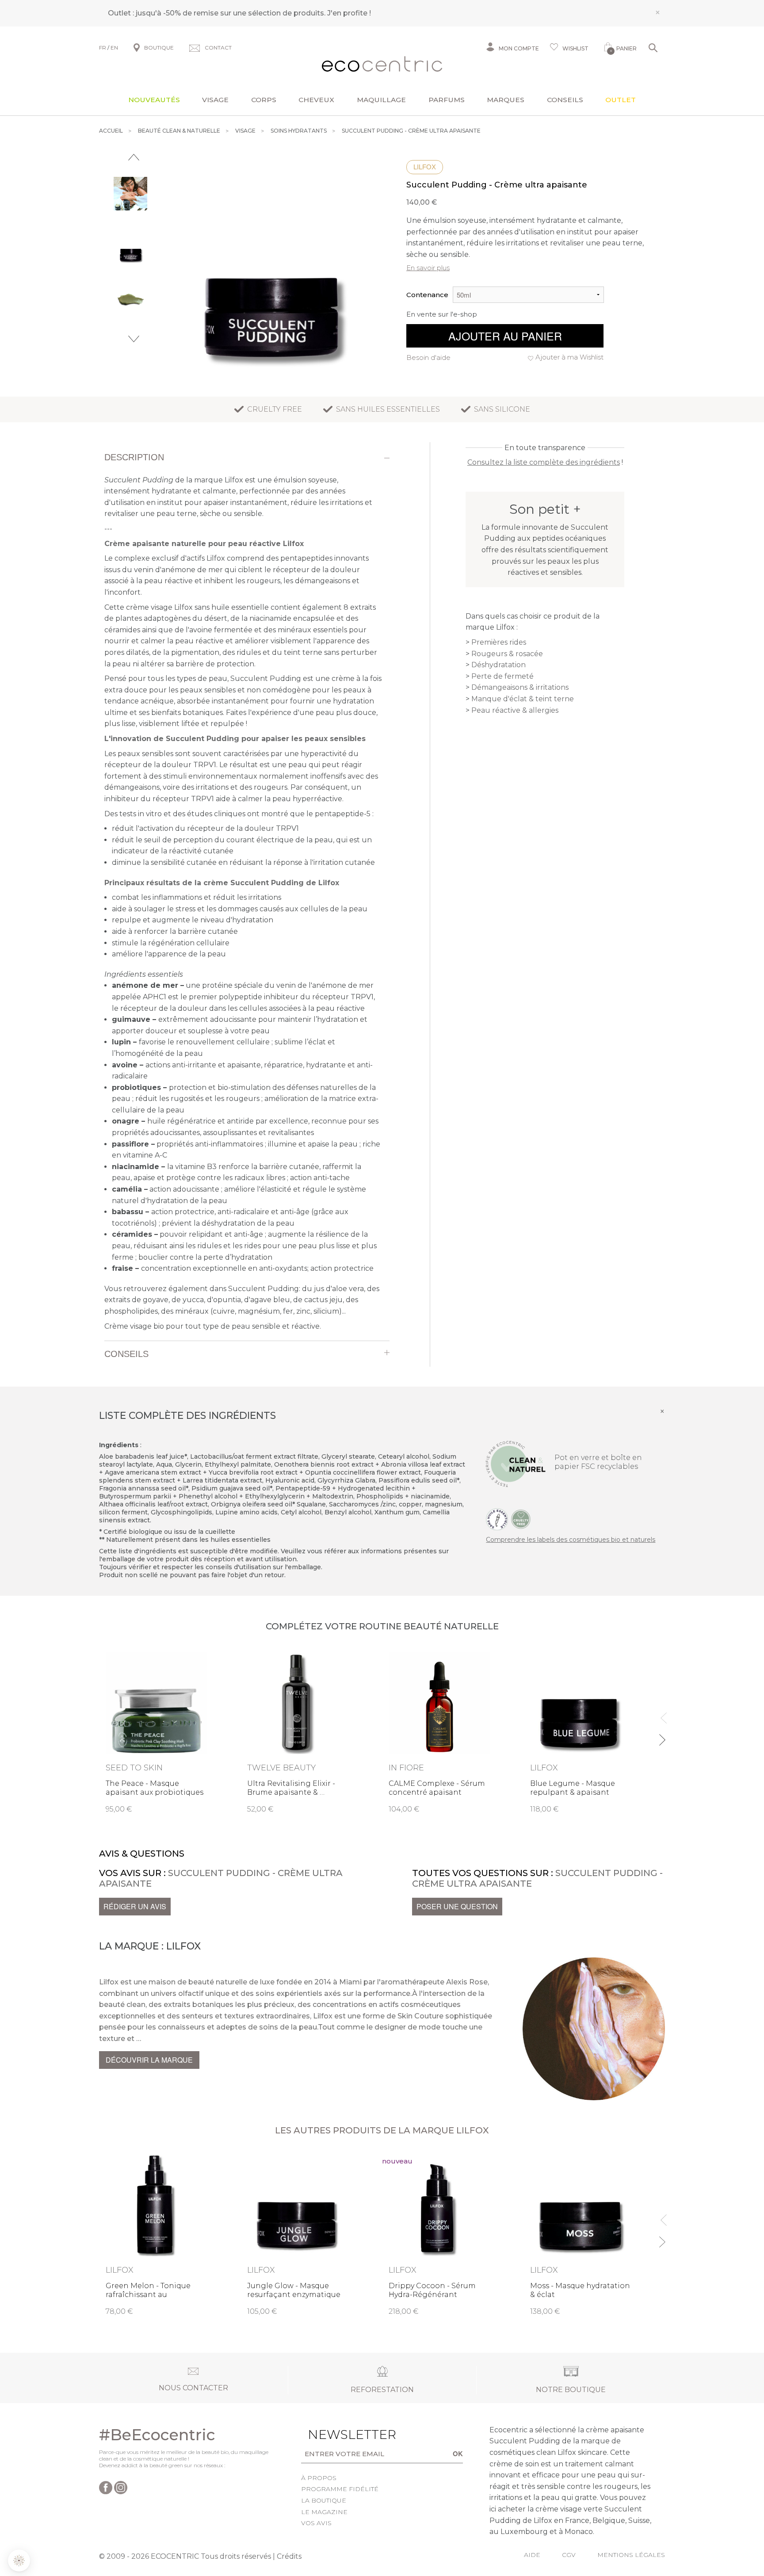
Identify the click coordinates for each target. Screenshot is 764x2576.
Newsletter (338, 2435)
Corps (264, 100)
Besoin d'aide (428, 357)
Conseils (565, 100)
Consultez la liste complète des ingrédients (544, 462)
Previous (134, 157)
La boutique (324, 2500)
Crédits (289, 2556)
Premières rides (499, 642)
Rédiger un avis (135, 1906)
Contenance (427, 295)
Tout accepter (148, 2531)
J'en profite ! (349, 13)
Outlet (621, 100)
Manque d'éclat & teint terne (523, 699)
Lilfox (425, 167)
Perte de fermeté (502, 676)
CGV (569, 2555)
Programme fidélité (340, 2489)
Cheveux (316, 100)
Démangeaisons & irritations (520, 687)
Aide (532, 2555)
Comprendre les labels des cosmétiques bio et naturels (571, 1540)
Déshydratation (499, 665)
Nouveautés (154, 100)
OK (458, 2454)
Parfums (447, 100)
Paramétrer (55, 2531)
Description (134, 457)
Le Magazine (324, 2512)
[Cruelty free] (521, 1519)
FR (103, 48)
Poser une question (457, 1906)
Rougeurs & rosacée (507, 654)
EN (114, 48)
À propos (319, 2478)
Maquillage (381, 100)
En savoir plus (428, 268)
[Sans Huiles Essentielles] (497, 1519)
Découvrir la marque (149, 2060)
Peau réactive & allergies (515, 710)
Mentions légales (631, 2555)
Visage (215, 100)
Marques (506, 100)
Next (134, 339)
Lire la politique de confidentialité (57, 2494)
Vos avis (316, 2523)
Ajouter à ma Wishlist (569, 357)
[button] (19, 2561)
